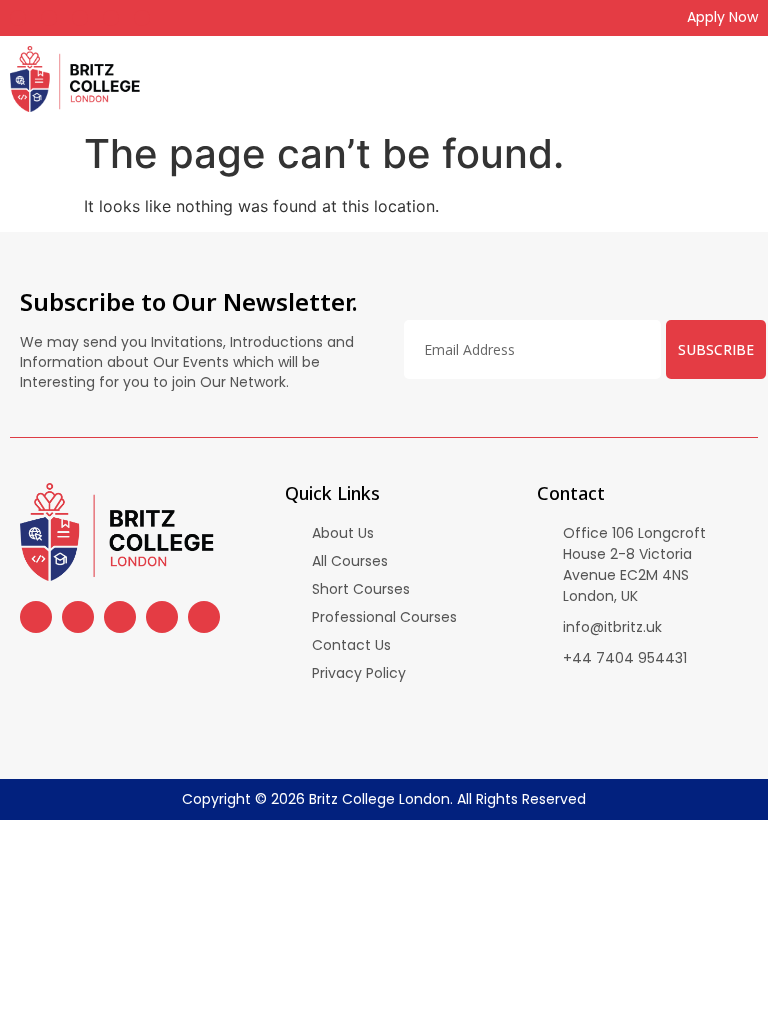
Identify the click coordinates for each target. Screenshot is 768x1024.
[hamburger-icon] (745, 79)
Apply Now (722, 17)
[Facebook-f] (18, 18)
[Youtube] (80, 18)
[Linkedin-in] (142, 18)
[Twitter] (111, 18)
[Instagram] (49, 18)
